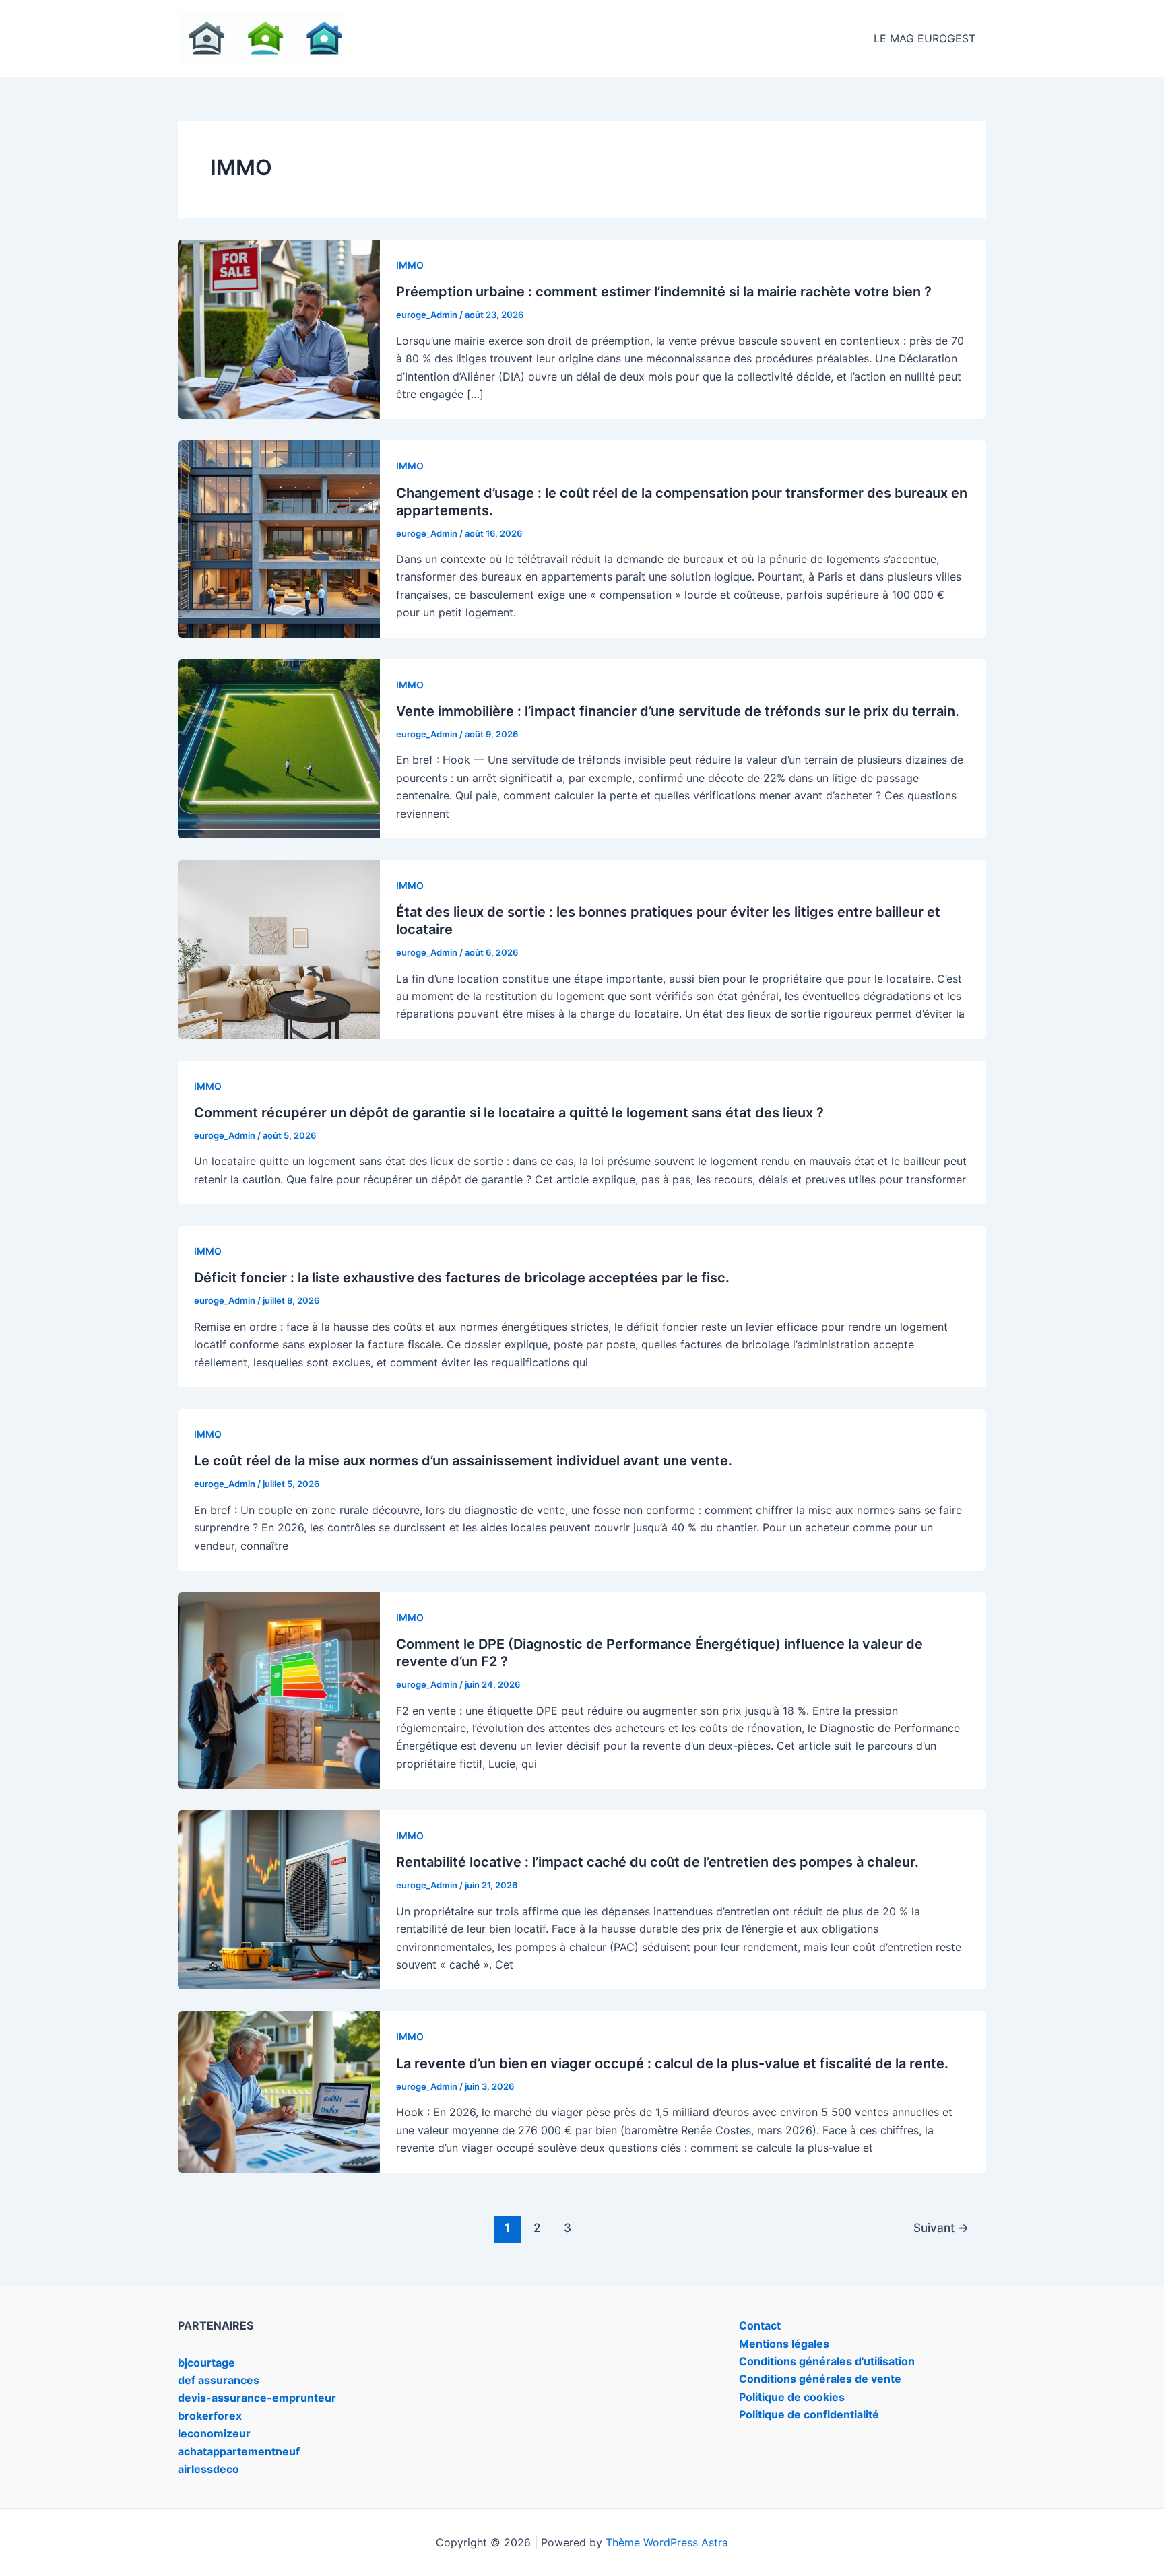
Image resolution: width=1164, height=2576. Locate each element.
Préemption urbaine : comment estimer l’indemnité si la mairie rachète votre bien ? (664, 292)
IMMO (410, 265)
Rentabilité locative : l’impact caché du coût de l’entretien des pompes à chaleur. (657, 1862)
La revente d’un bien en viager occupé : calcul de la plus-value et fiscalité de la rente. (672, 2063)
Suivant (941, 2227)
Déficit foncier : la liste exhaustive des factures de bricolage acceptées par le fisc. (462, 1278)
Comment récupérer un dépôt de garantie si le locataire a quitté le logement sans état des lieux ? (509, 1113)
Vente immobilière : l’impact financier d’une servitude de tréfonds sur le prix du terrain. (678, 711)
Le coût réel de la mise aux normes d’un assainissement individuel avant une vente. (463, 1461)
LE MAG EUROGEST (925, 38)
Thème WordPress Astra (667, 2542)
